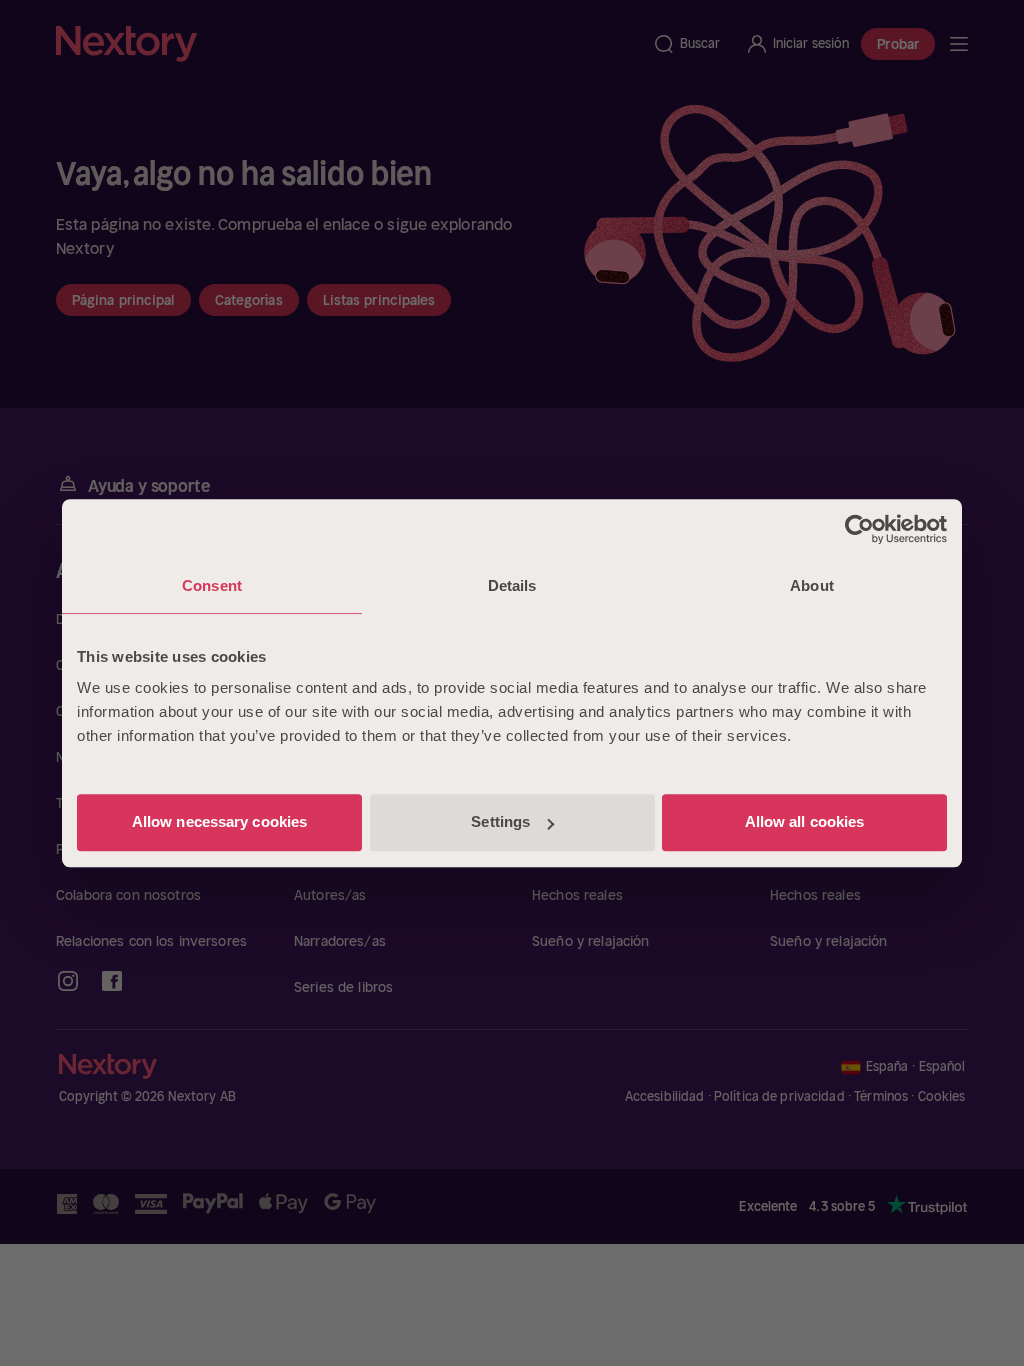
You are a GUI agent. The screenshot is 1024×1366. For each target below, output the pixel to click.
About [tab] (812, 585)
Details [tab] (512, 585)
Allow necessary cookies (219, 821)
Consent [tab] (212, 585)
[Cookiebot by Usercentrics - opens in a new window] (859, 529)
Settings (500, 821)
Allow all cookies (805, 821)
